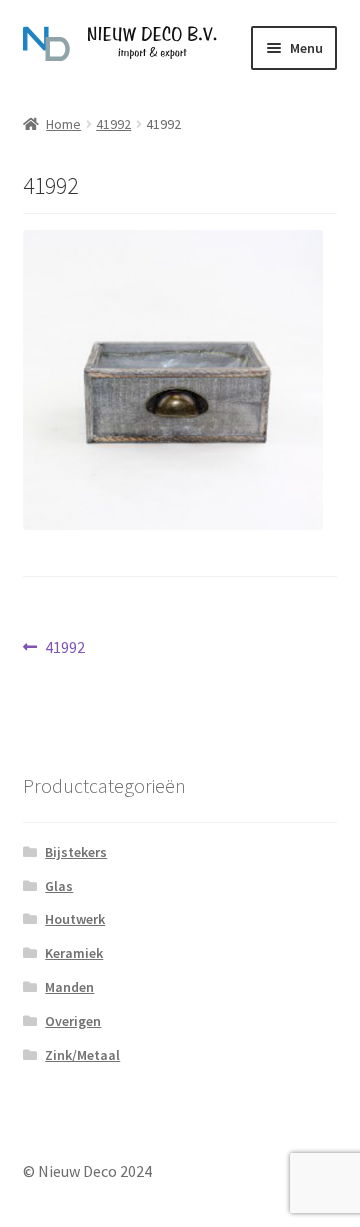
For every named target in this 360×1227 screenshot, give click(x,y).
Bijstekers (76, 852)
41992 (113, 124)
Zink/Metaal (82, 1055)
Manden (69, 987)
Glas (59, 886)
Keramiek (74, 953)
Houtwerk (75, 919)
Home (63, 124)
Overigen (73, 1021)
